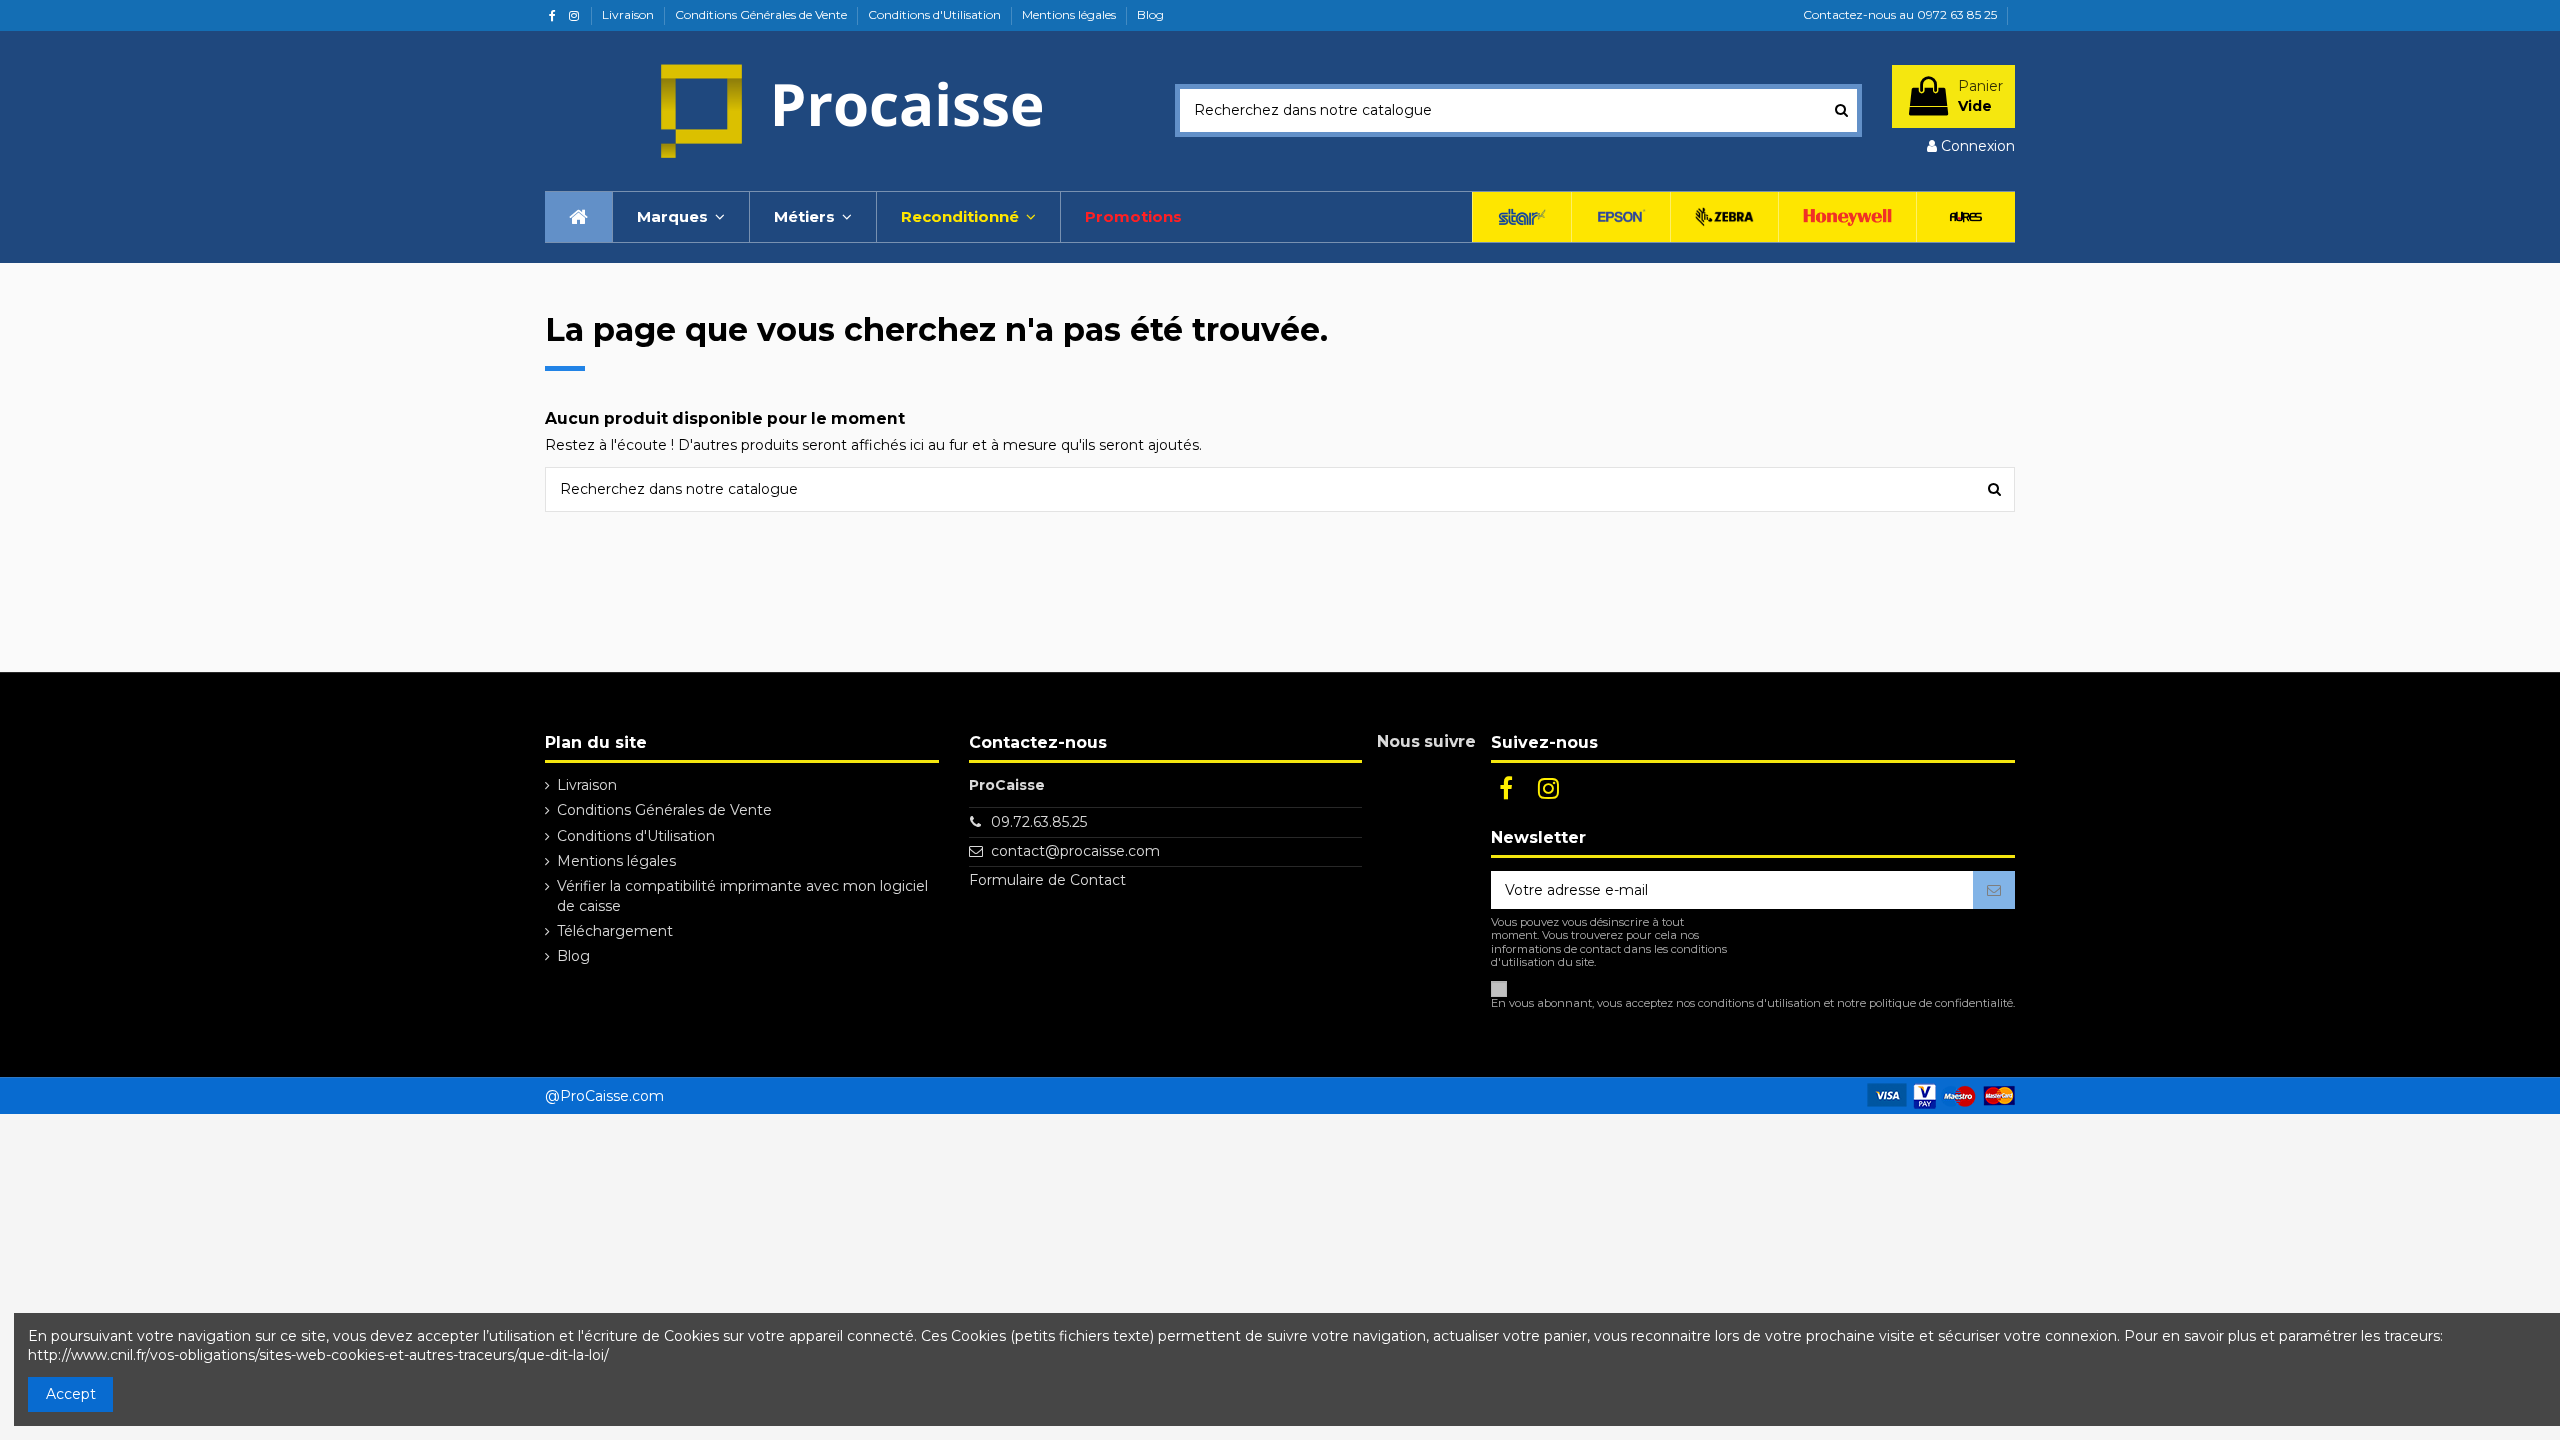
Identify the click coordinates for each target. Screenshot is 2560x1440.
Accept (71, 1394)
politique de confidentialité (1941, 1003)
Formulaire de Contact (1047, 880)
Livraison (629, 14)
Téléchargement (615, 931)
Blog (1150, 14)
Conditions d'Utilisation (936, 14)
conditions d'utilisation (1759, 1003)
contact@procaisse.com (1075, 851)
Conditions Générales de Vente (762, 14)
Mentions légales (1070, 14)
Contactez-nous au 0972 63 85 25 (1900, 14)
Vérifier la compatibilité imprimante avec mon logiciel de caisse (742, 896)
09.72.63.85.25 (1039, 822)
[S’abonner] (1994, 890)
